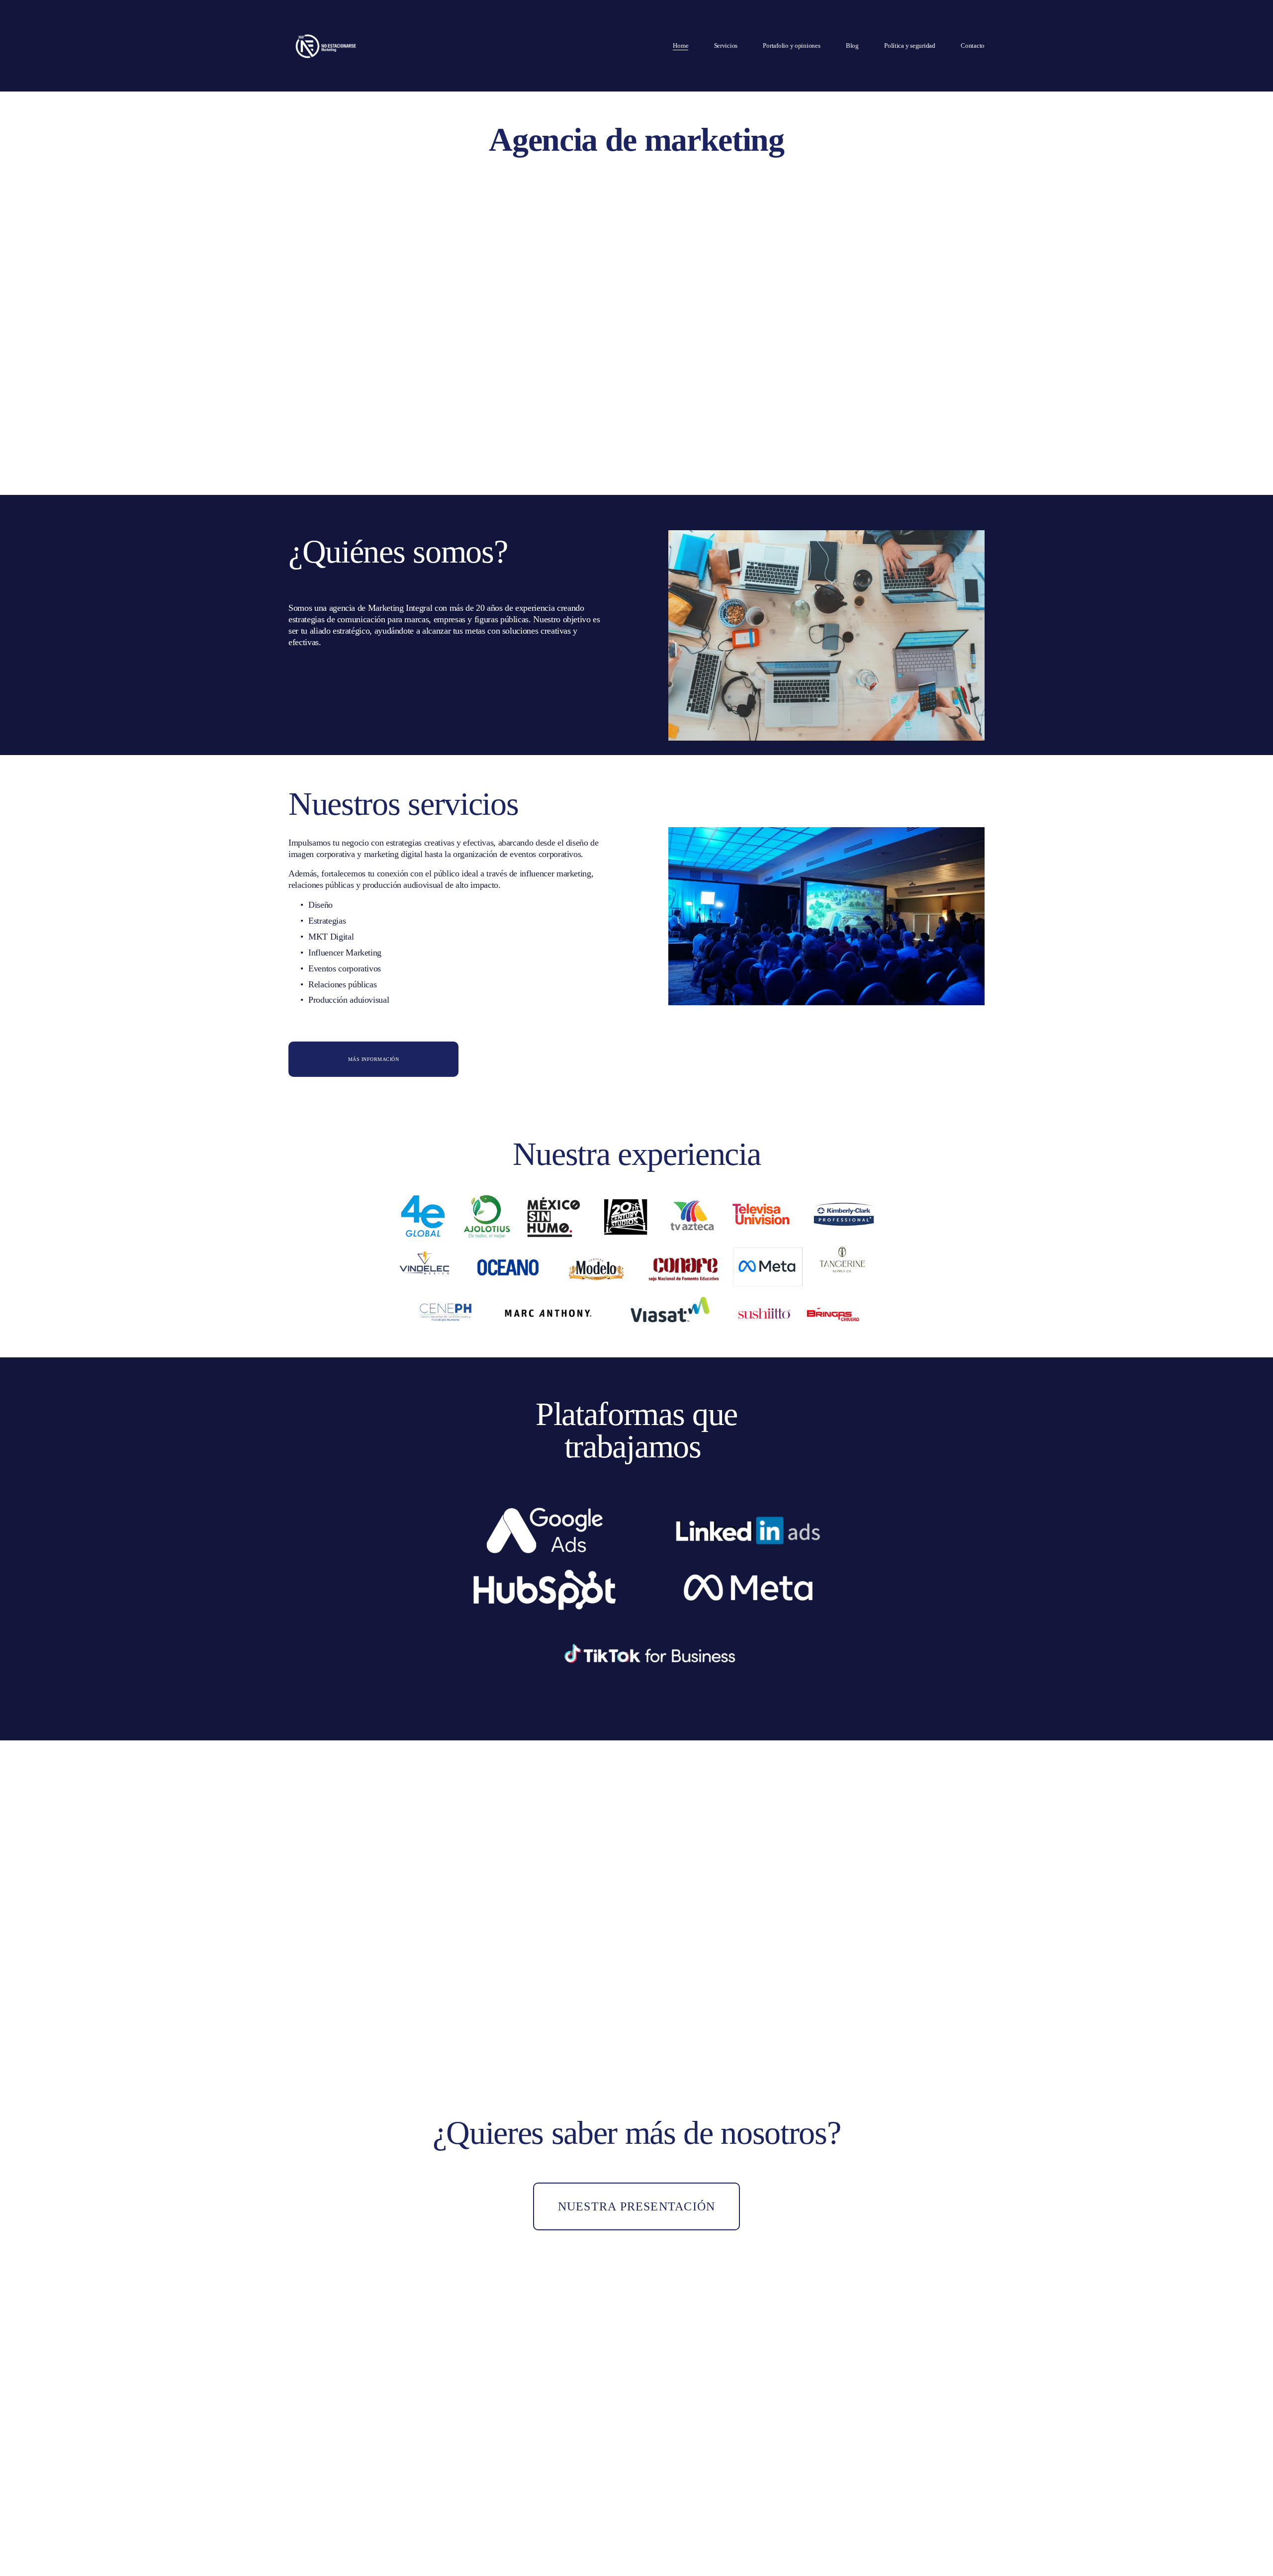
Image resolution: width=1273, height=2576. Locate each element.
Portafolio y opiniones (791, 46)
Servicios (726, 46)
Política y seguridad (910, 46)
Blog (852, 46)
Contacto (973, 46)
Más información (373, 1059)
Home (681, 46)
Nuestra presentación (636, 2206)
